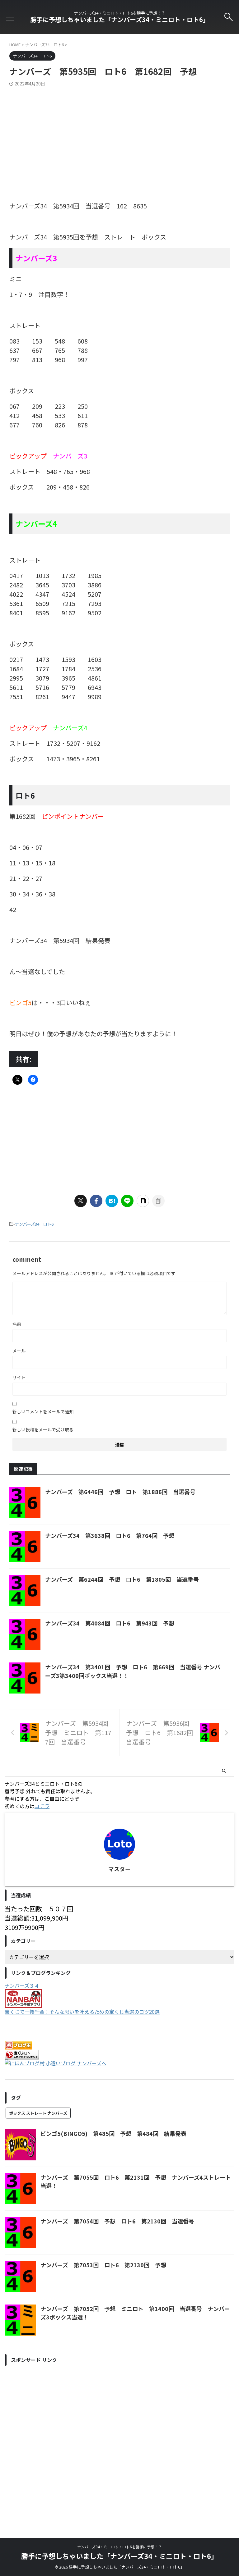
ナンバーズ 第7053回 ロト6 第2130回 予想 (103, 2265)
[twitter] (81, 1201)
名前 (17, 1324)
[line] (127, 1201)
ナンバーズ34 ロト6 (34, 1224)
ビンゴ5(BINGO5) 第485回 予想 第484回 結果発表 (113, 2133)
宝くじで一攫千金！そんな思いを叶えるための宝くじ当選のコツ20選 (82, 2012)
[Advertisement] (119, 133)
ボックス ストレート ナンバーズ (38, 2113)
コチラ (42, 1806)
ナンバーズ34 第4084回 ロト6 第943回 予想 (110, 1623)
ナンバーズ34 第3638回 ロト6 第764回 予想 (110, 1535)
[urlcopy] (158, 1201)
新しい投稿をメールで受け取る (43, 1429)
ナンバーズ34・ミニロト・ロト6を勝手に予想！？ (119, 2547)
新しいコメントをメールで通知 (43, 1411)
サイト (19, 1377)
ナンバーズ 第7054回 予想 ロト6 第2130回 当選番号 (117, 2221)
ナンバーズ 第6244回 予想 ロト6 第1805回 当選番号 (122, 1579)
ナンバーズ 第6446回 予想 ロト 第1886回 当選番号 (120, 1492)
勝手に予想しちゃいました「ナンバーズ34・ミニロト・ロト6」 (120, 19)
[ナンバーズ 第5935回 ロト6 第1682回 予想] (112, 1201)
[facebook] (96, 1201)
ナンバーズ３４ (22, 1986)
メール (19, 1351)
